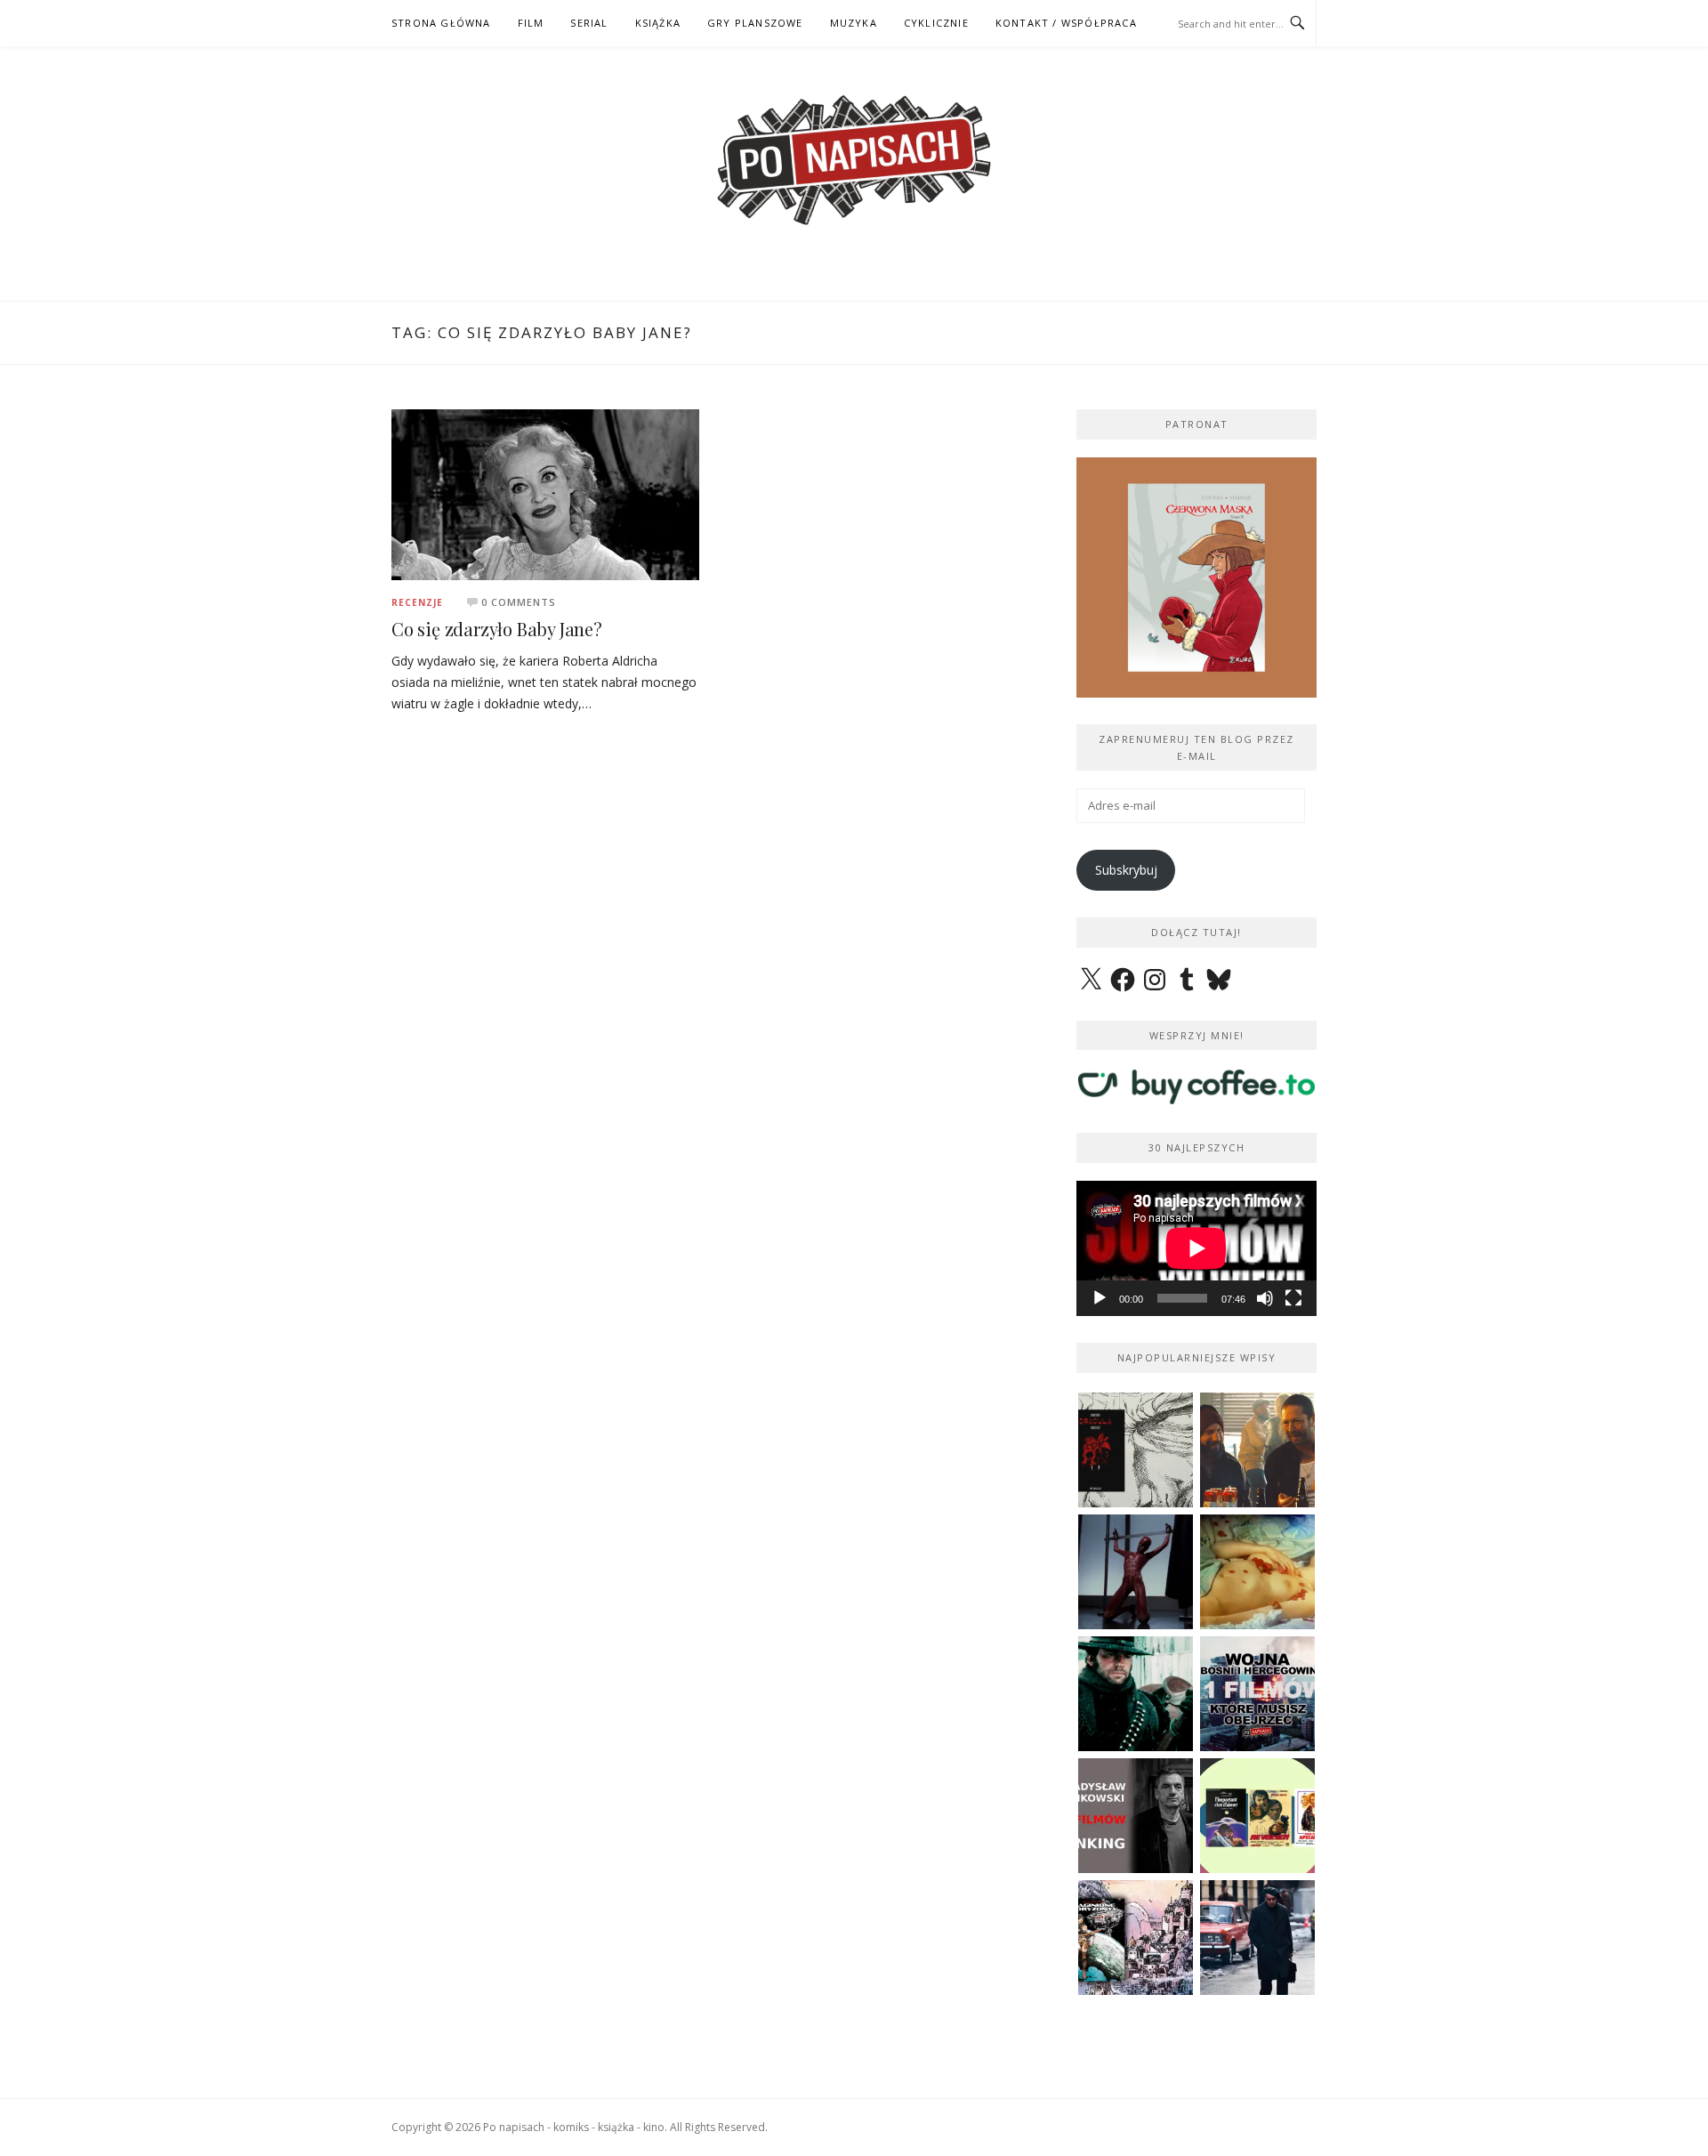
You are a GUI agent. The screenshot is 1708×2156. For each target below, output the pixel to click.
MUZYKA (854, 23)
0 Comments (519, 602)
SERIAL (589, 23)
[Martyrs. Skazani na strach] (1136, 1572)
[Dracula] (1136, 1450)
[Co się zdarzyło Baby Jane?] (545, 493)
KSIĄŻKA (658, 23)
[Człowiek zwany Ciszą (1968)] (1136, 1694)
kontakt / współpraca (1066, 23)
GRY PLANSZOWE (755, 23)
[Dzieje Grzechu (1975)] (1257, 1572)
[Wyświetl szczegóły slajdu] (1196, 577)
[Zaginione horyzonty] (1136, 1938)
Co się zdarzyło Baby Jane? (497, 629)
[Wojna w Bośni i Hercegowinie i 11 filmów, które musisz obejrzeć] (1257, 1694)
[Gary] (1257, 1450)
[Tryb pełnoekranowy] (1293, 1298)
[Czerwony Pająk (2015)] (1257, 1938)
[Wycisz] (1265, 1298)
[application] (1196, 1248)
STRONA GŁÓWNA (441, 23)
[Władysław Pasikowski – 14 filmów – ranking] (1136, 1816)
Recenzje (417, 602)
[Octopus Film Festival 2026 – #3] (1257, 1816)
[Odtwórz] (1100, 1298)
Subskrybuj (1126, 870)
